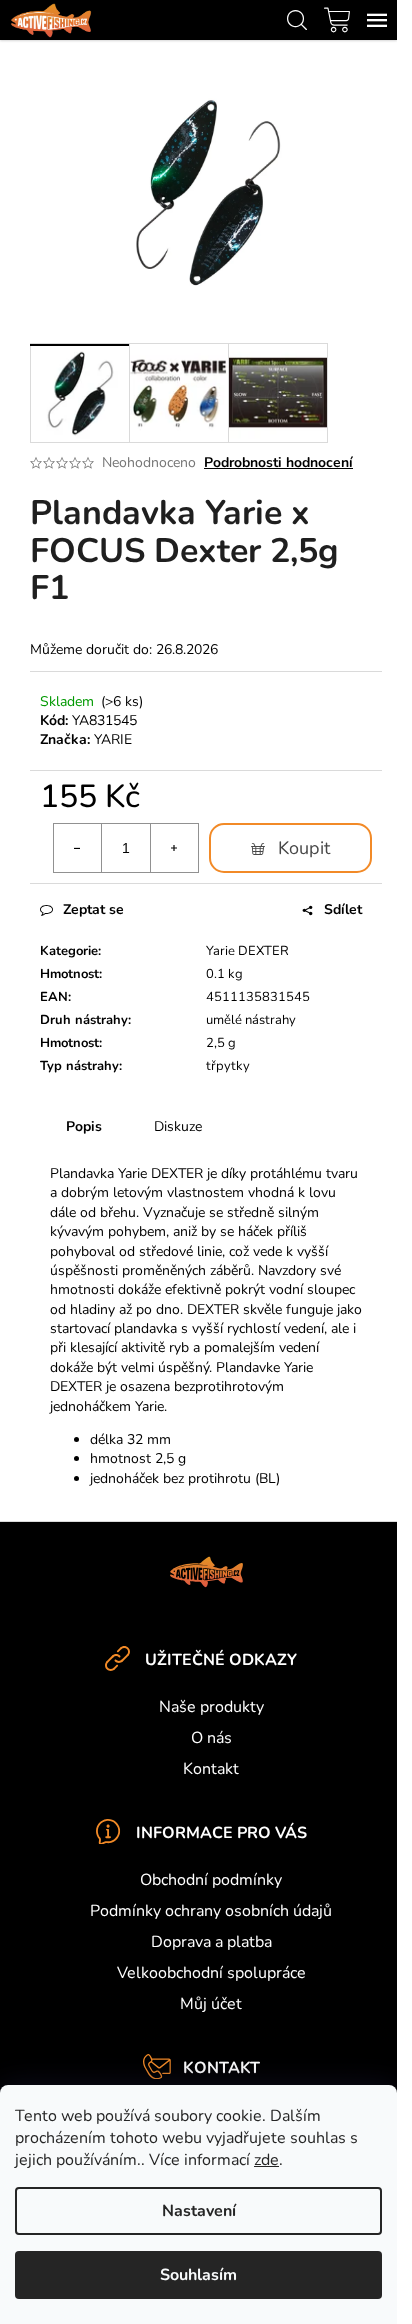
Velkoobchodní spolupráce (211, 1973)
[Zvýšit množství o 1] (174, 848)
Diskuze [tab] (178, 1126)
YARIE (113, 739)
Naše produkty (211, 1707)
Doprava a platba (211, 1942)
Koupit (304, 848)
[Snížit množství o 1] (78, 848)
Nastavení (199, 2211)
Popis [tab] (84, 1126)
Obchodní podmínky (211, 1880)
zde (266, 2160)
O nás (211, 1738)
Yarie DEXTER (247, 951)
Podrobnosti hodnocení (278, 462)
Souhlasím (198, 2275)
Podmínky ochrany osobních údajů (211, 1911)
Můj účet (211, 2004)
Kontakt (211, 1769)
